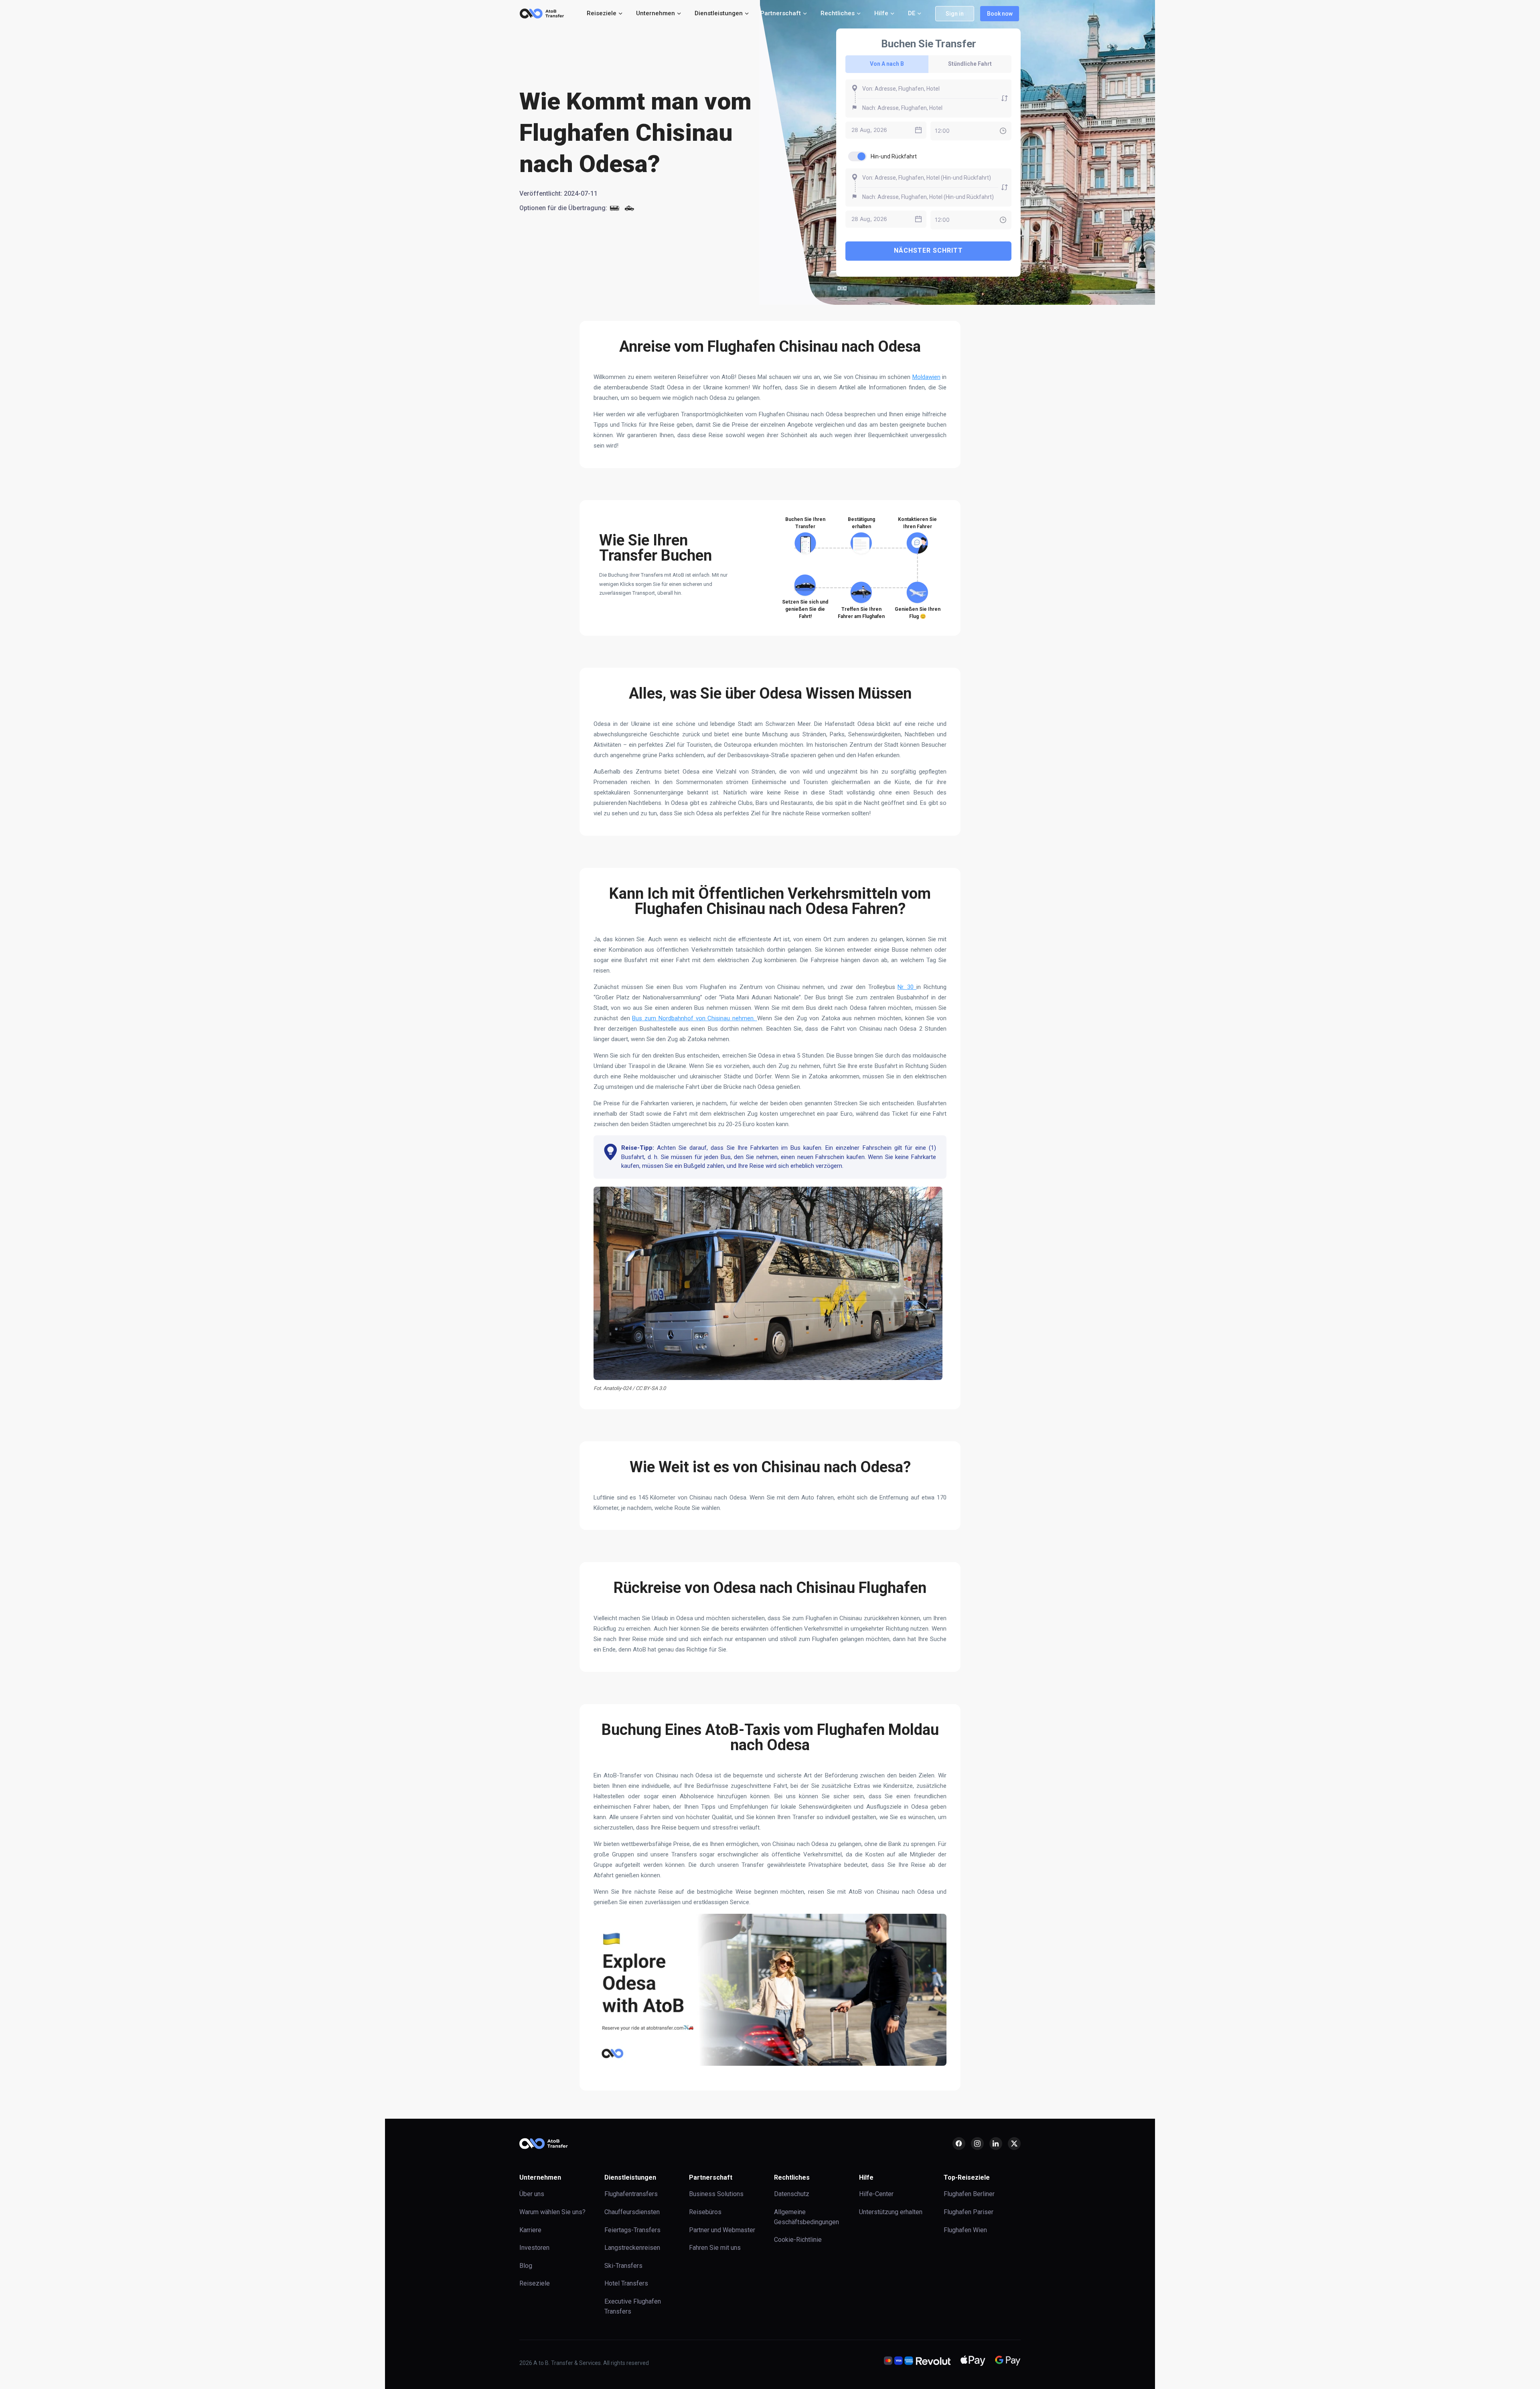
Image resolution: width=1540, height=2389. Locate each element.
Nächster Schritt (928, 250)
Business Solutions (716, 2194)
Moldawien (926, 377)
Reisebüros (705, 2212)
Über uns (532, 2194)
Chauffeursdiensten (632, 2212)
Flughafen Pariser (969, 2212)
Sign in (955, 14)
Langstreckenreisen (632, 2248)
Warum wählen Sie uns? (552, 2212)
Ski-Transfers (623, 2266)
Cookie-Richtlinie (798, 2240)
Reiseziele (535, 2283)
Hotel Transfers (626, 2283)
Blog (526, 2266)
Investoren (534, 2248)
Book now (1000, 14)
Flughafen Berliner (969, 2194)
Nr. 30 (907, 987)
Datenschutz (792, 2194)
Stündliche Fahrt (970, 64)
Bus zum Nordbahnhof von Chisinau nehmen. (694, 1018)
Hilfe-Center (876, 2194)
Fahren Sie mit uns (715, 2248)
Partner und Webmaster (722, 2230)
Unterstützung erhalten (891, 2212)
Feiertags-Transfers (632, 2230)
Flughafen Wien (965, 2230)
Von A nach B (887, 64)
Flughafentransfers (631, 2194)
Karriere (530, 2230)
